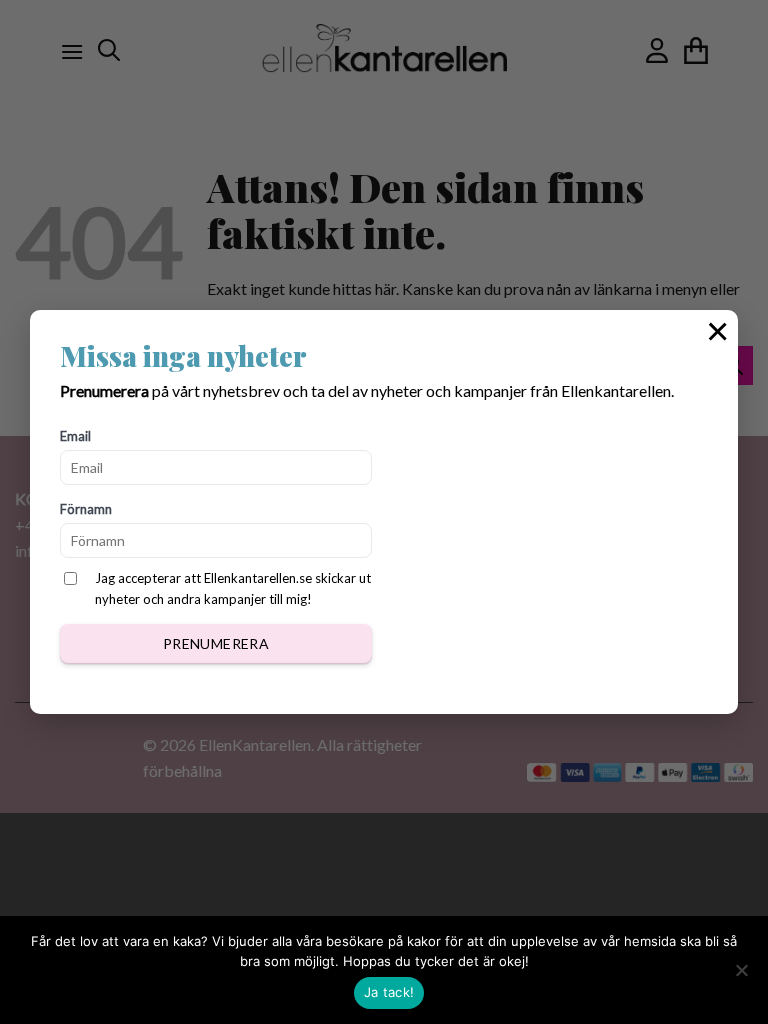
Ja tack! (389, 992)
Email (75, 436)
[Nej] (741, 976)
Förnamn (86, 509)
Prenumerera (216, 643)
